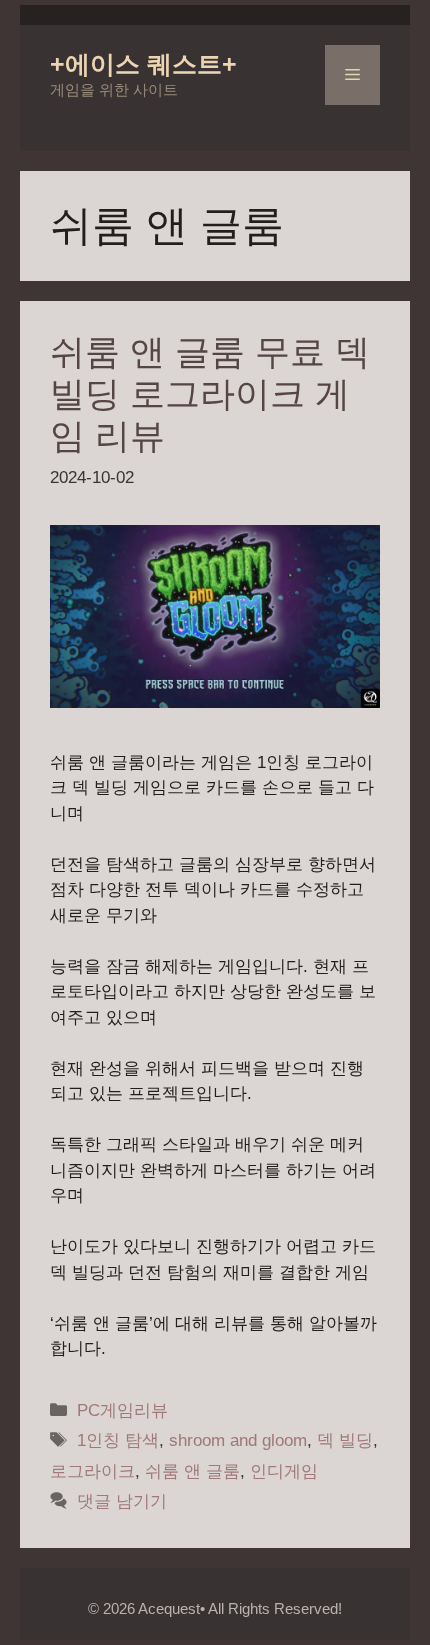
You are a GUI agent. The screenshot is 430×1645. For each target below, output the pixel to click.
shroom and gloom (238, 1440)
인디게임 (284, 1471)
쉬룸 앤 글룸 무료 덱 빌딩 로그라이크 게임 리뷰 (210, 393)
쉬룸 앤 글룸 (192, 1471)
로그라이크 (92, 1471)
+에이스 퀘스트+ (143, 64)
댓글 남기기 (122, 1501)
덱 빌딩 (345, 1440)
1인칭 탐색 (118, 1440)
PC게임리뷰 (122, 1410)
